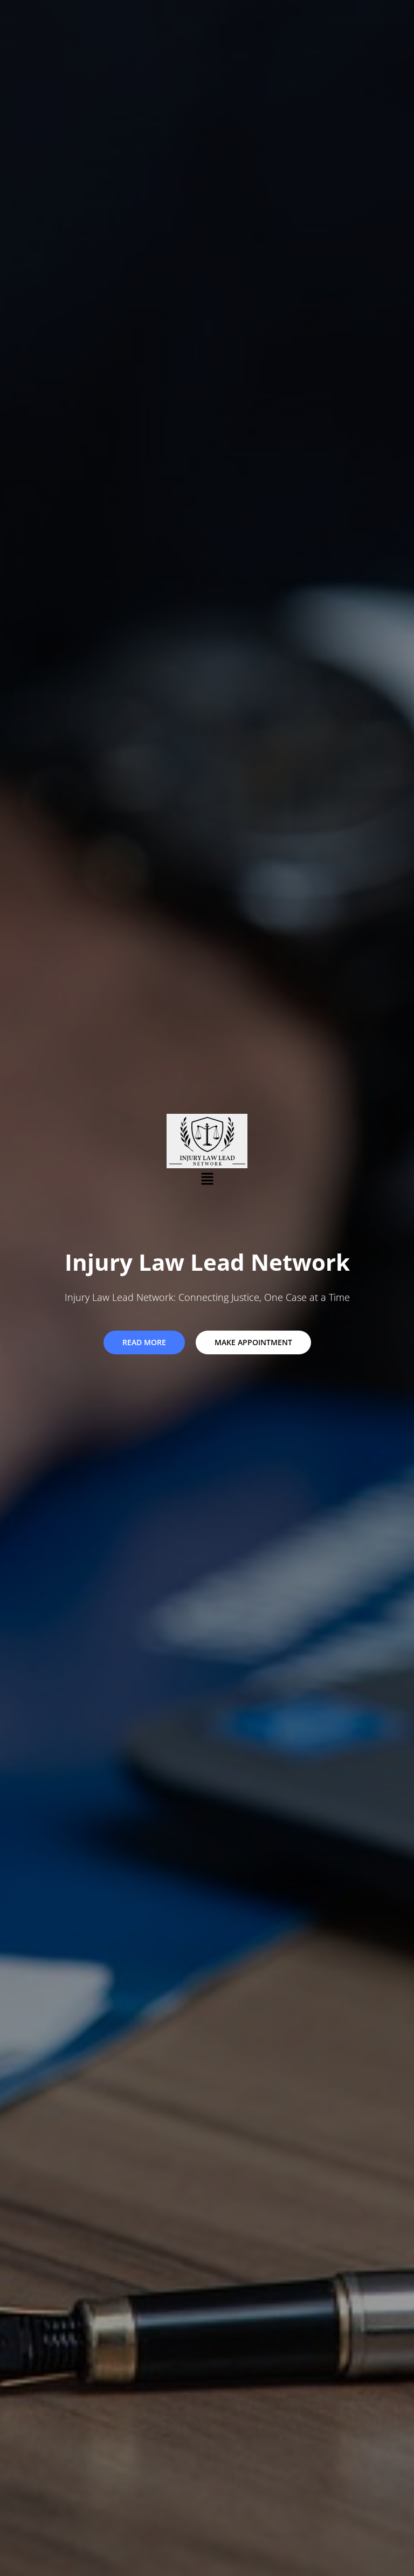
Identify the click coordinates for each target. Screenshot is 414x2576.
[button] (207, 1179)
